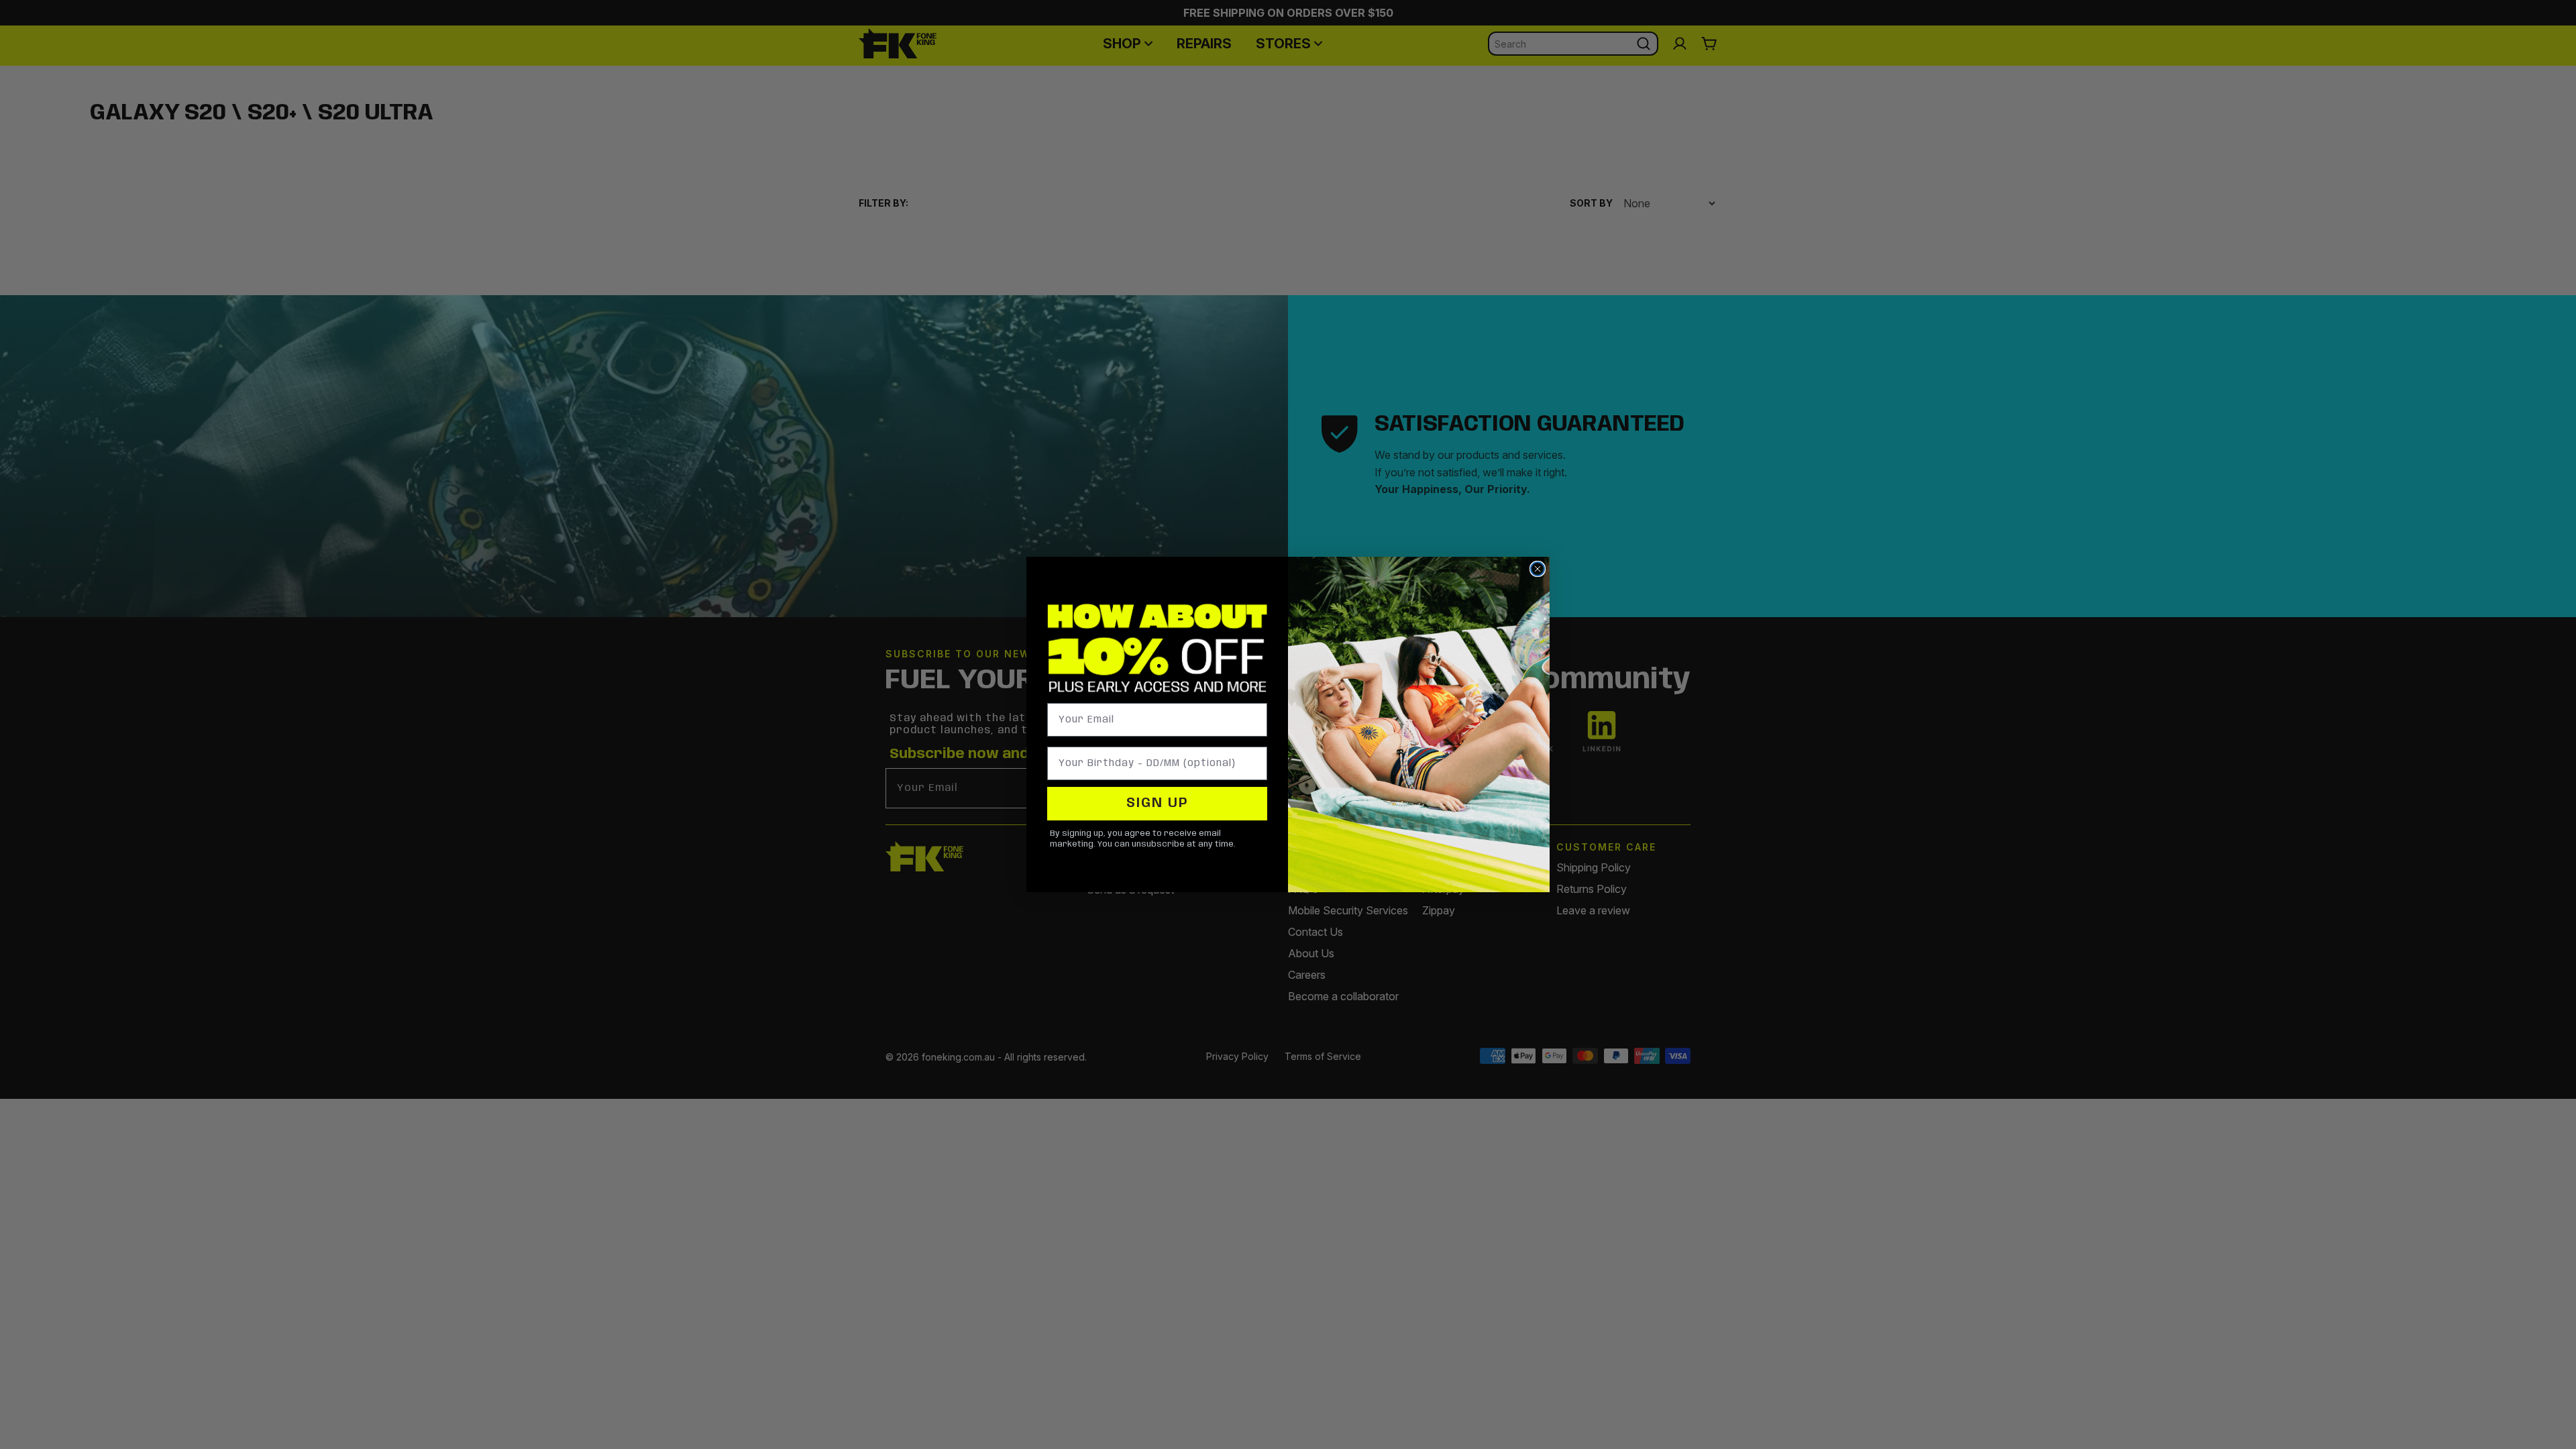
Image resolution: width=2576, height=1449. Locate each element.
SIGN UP (1158, 803)
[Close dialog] (1538, 569)
